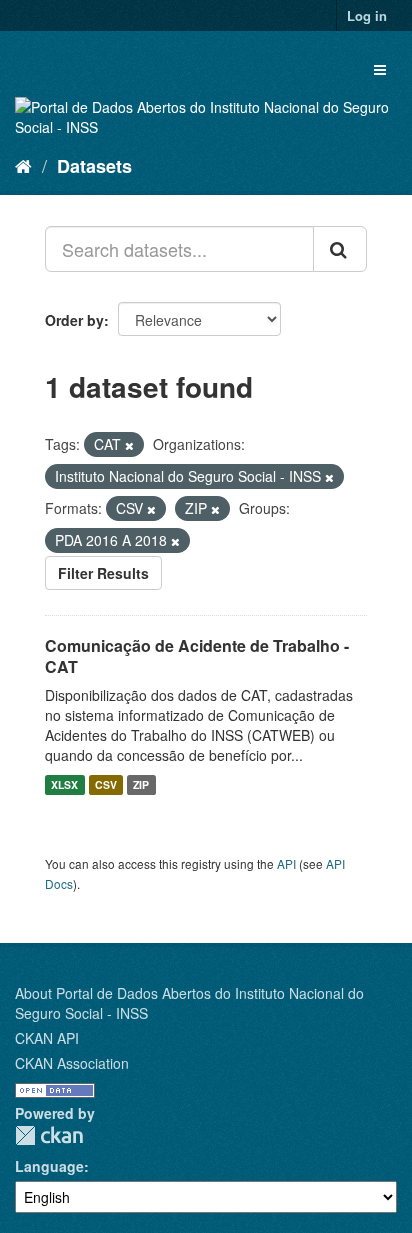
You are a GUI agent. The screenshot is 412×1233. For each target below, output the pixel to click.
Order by (74, 320)
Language (49, 1166)
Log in (367, 15)
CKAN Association (72, 1063)
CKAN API (47, 1038)
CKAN (49, 1135)
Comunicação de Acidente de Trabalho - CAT (197, 656)
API (286, 863)
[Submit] (340, 249)
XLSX (64, 784)
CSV (106, 784)
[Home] (23, 165)
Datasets (94, 166)
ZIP (141, 784)
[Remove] (129, 445)
